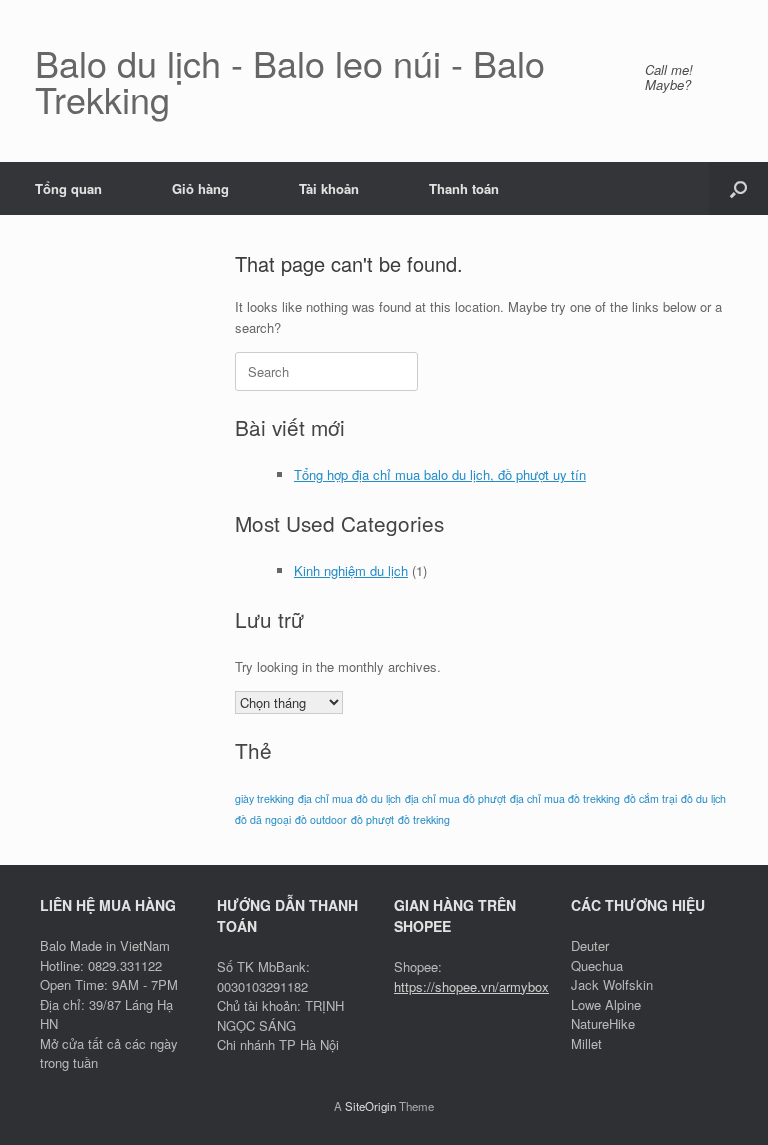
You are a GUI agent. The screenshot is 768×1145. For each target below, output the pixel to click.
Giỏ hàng (200, 188)
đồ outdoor (321, 819)
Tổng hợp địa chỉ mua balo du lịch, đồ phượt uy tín (440, 474)
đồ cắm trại (650, 798)
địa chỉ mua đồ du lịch (349, 798)
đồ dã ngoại (263, 819)
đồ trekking (424, 819)
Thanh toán (464, 188)
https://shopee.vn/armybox (471, 986)
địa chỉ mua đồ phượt (455, 798)
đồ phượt (372, 819)
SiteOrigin (370, 1106)
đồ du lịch (703, 798)
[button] (738, 188)
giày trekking (264, 798)
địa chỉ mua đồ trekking (565, 798)
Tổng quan (68, 188)
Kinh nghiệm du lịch (351, 570)
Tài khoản (329, 188)
